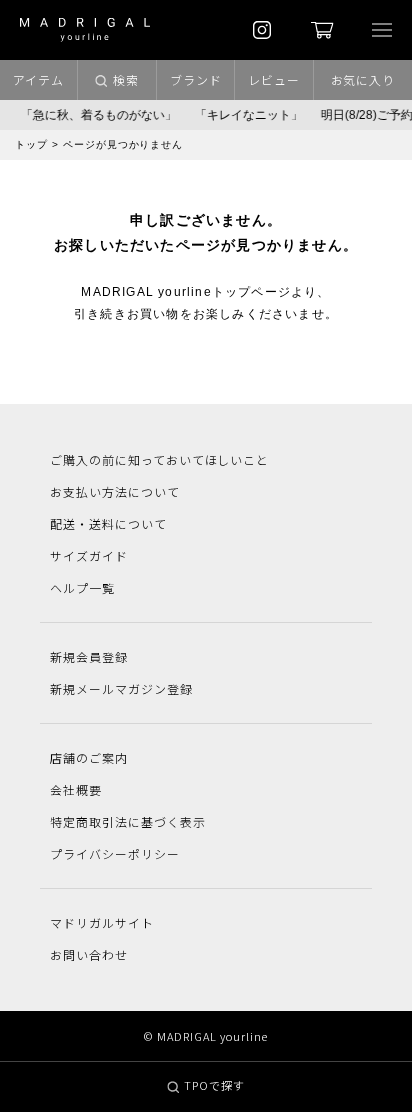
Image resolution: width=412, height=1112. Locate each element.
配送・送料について (108, 523)
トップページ (251, 292)
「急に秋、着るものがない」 (95, 115)
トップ (31, 144)
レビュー (274, 79)
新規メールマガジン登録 (121, 688)
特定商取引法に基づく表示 (128, 821)
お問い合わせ (89, 954)
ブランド (196, 79)
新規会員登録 (89, 656)
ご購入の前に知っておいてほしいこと (159, 459)
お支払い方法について (115, 491)
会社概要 (76, 789)
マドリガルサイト (102, 922)
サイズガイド (89, 555)
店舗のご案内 (89, 757)
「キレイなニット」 (245, 115)
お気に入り (363, 79)
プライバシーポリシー (115, 853)
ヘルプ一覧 (82, 587)
